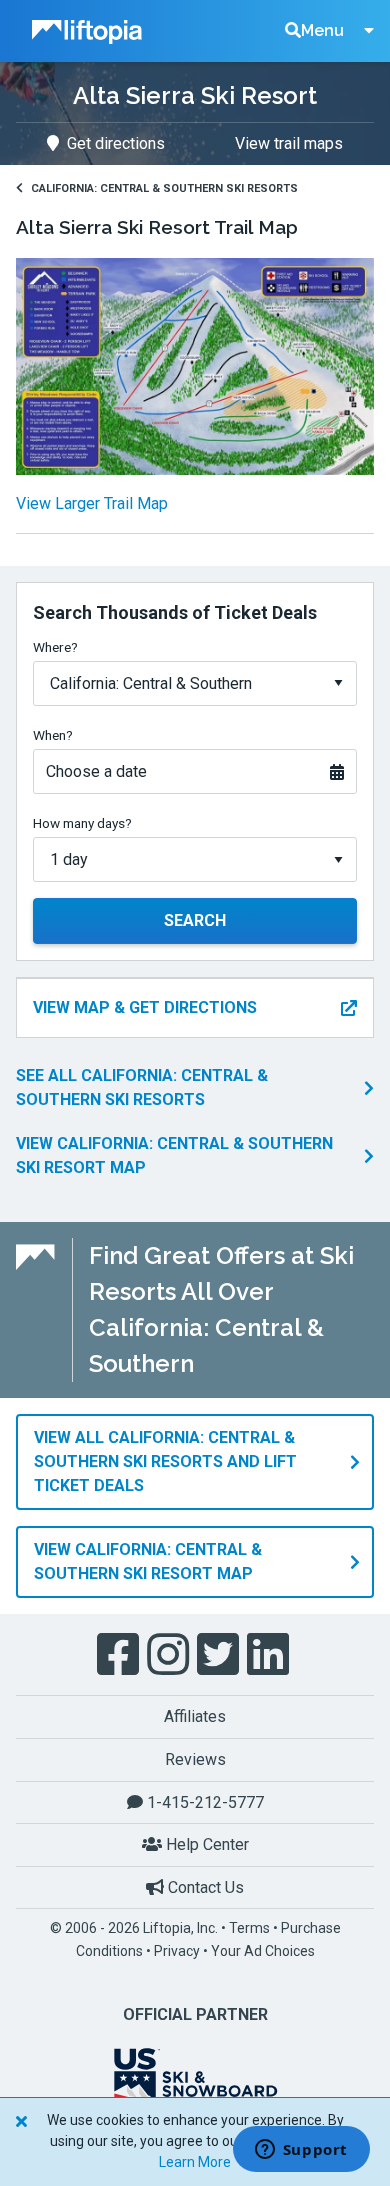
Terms (249, 1928)
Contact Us (204, 1887)
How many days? (82, 823)
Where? (55, 647)
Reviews (195, 1759)
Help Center (205, 1844)
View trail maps (289, 143)
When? (53, 735)
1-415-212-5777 (203, 1802)
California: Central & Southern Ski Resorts (164, 188)
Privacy (177, 1951)
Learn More (195, 2162)
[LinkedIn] (270, 1655)
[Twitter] (220, 1655)
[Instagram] (170, 1655)
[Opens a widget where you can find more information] (301, 2151)
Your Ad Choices (263, 1951)
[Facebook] (120, 1655)
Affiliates (195, 1716)
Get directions (116, 143)
